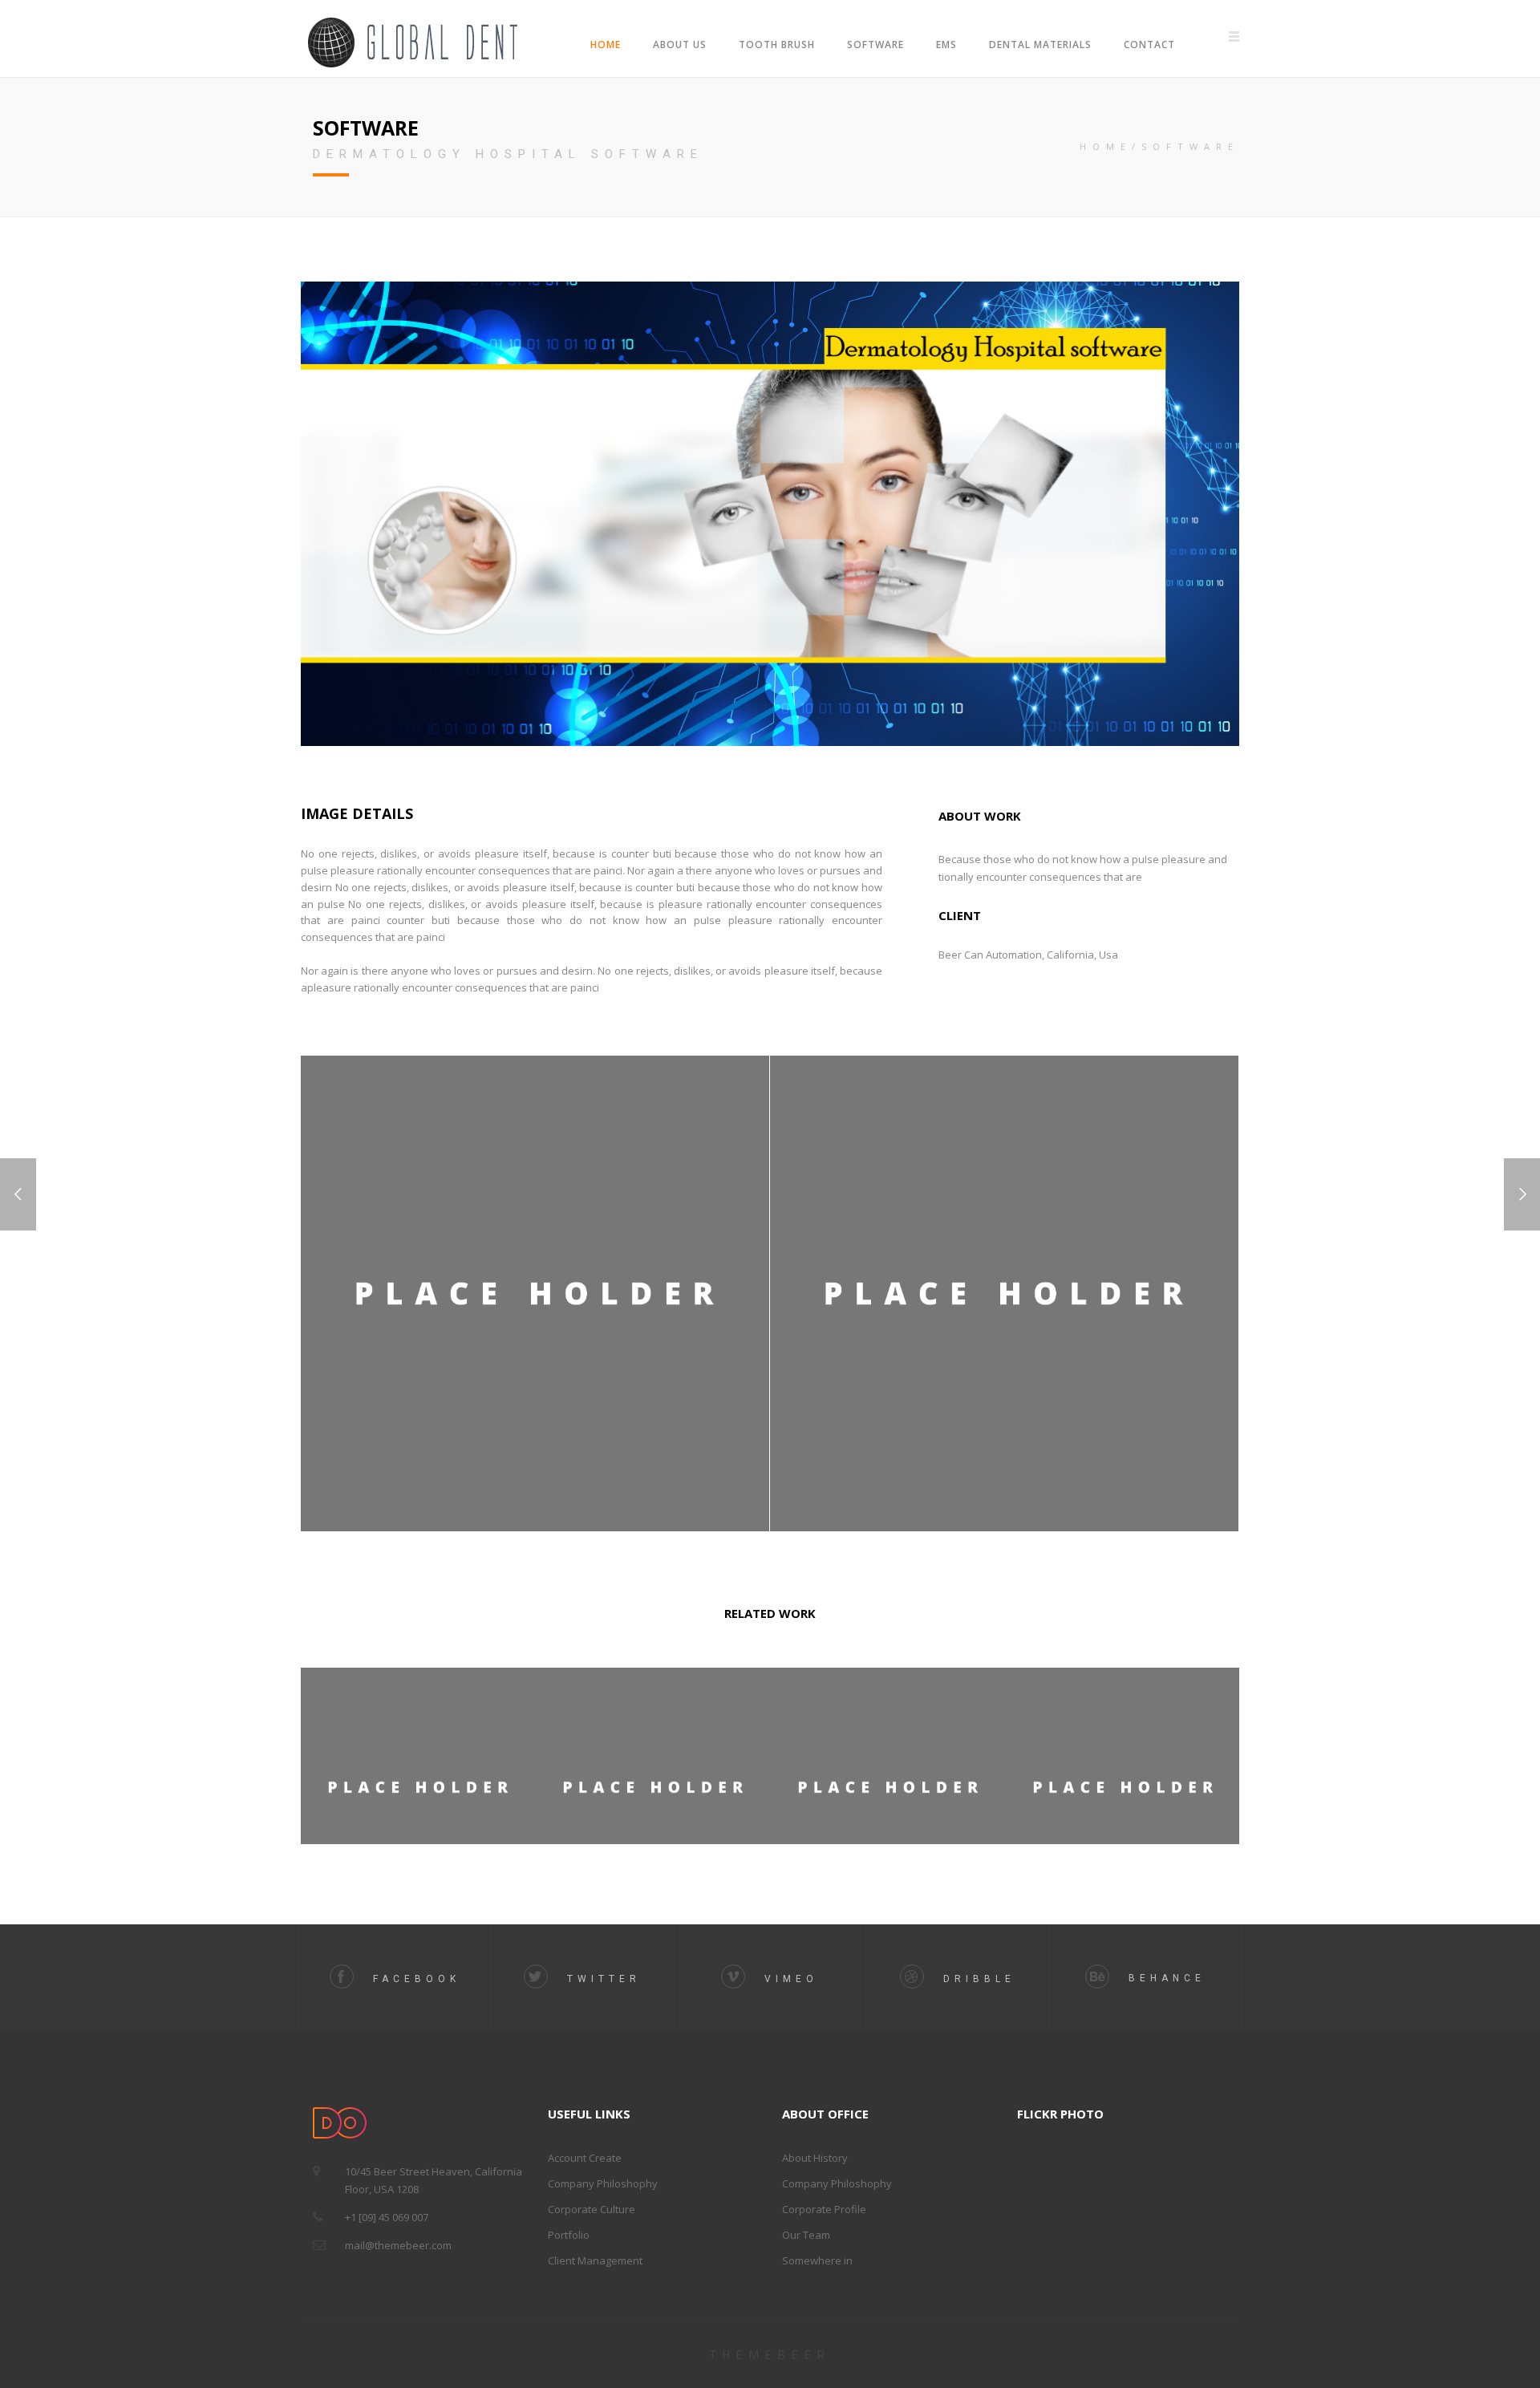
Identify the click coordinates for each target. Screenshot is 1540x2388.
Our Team (806, 2235)
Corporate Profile (824, 2209)
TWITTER (600, 1979)
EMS (946, 45)
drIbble (976, 1979)
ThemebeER (770, 2355)
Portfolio (569, 2235)
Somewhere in (817, 2260)
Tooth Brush (777, 45)
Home (606, 45)
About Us (680, 45)
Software (875, 45)
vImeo (788, 1979)
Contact (1149, 45)
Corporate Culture (592, 2209)
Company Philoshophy (603, 2183)
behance (1163, 1978)
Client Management (595, 2260)
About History (815, 2158)
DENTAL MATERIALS (1040, 45)
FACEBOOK (413, 1979)
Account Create (585, 2158)
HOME (1106, 146)
